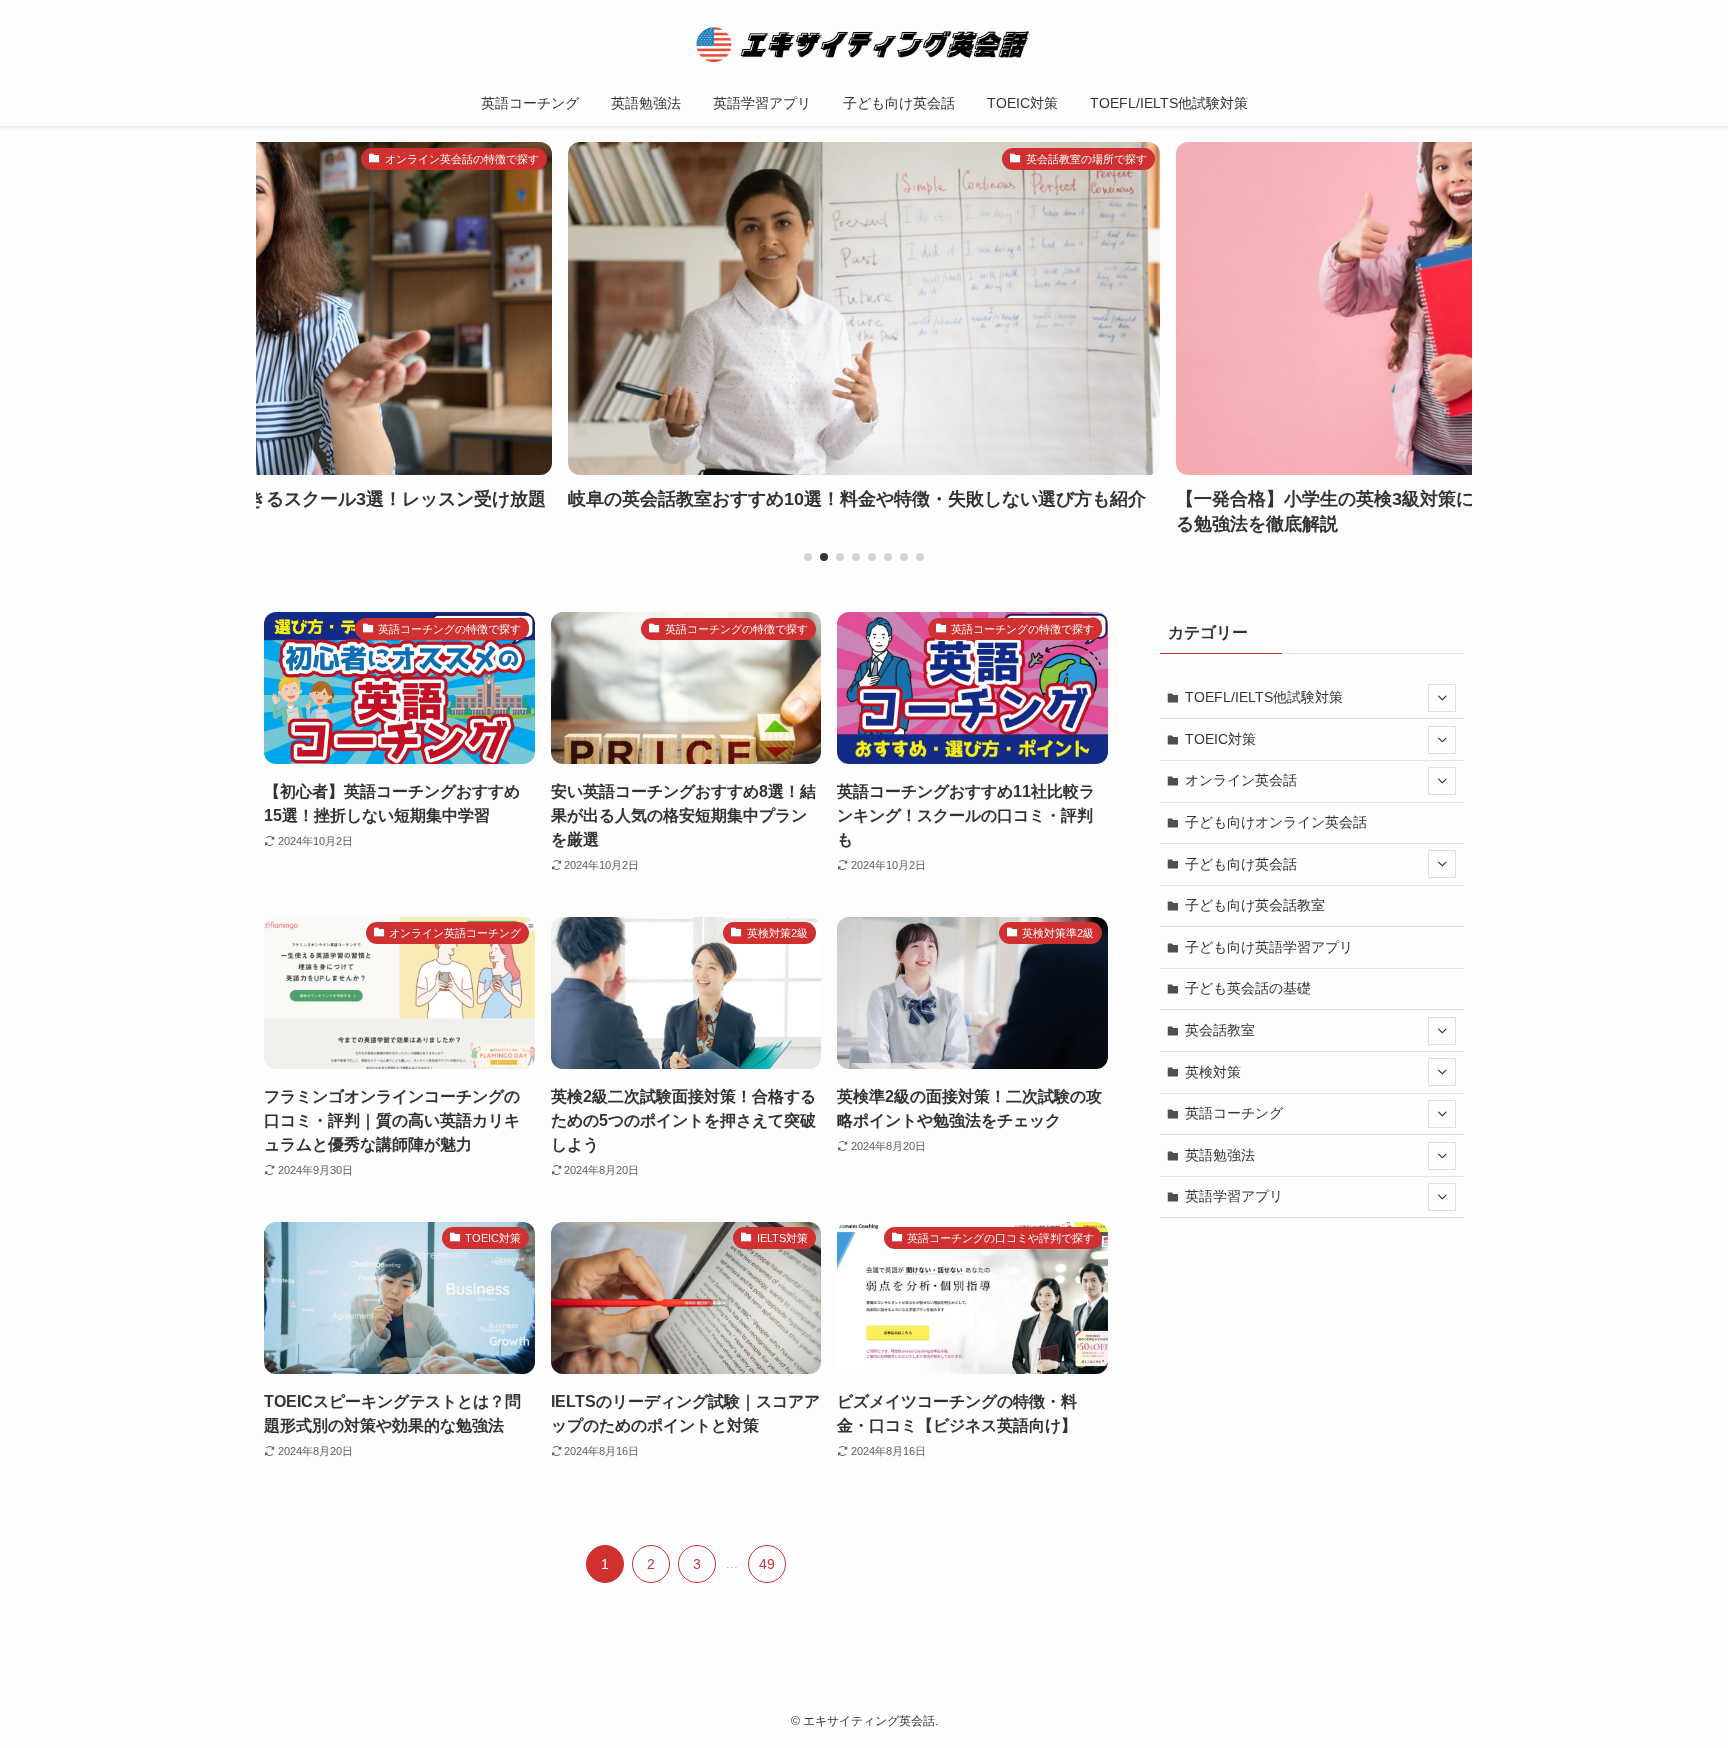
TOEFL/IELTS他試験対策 (1264, 697)
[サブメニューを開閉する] (1442, 698)
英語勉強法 (1220, 1155)
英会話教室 (1220, 1030)
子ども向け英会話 (1241, 864)
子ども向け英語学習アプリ (1269, 947)
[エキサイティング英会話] (864, 44)
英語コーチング (1234, 1113)
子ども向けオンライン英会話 (1276, 822)
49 (767, 1564)
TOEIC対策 (1220, 739)
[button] (808, 557)
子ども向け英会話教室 (1255, 905)
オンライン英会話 (1241, 780)
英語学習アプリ (1234, 1196)
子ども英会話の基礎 (1248, 988)
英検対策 (1213, 1072)
